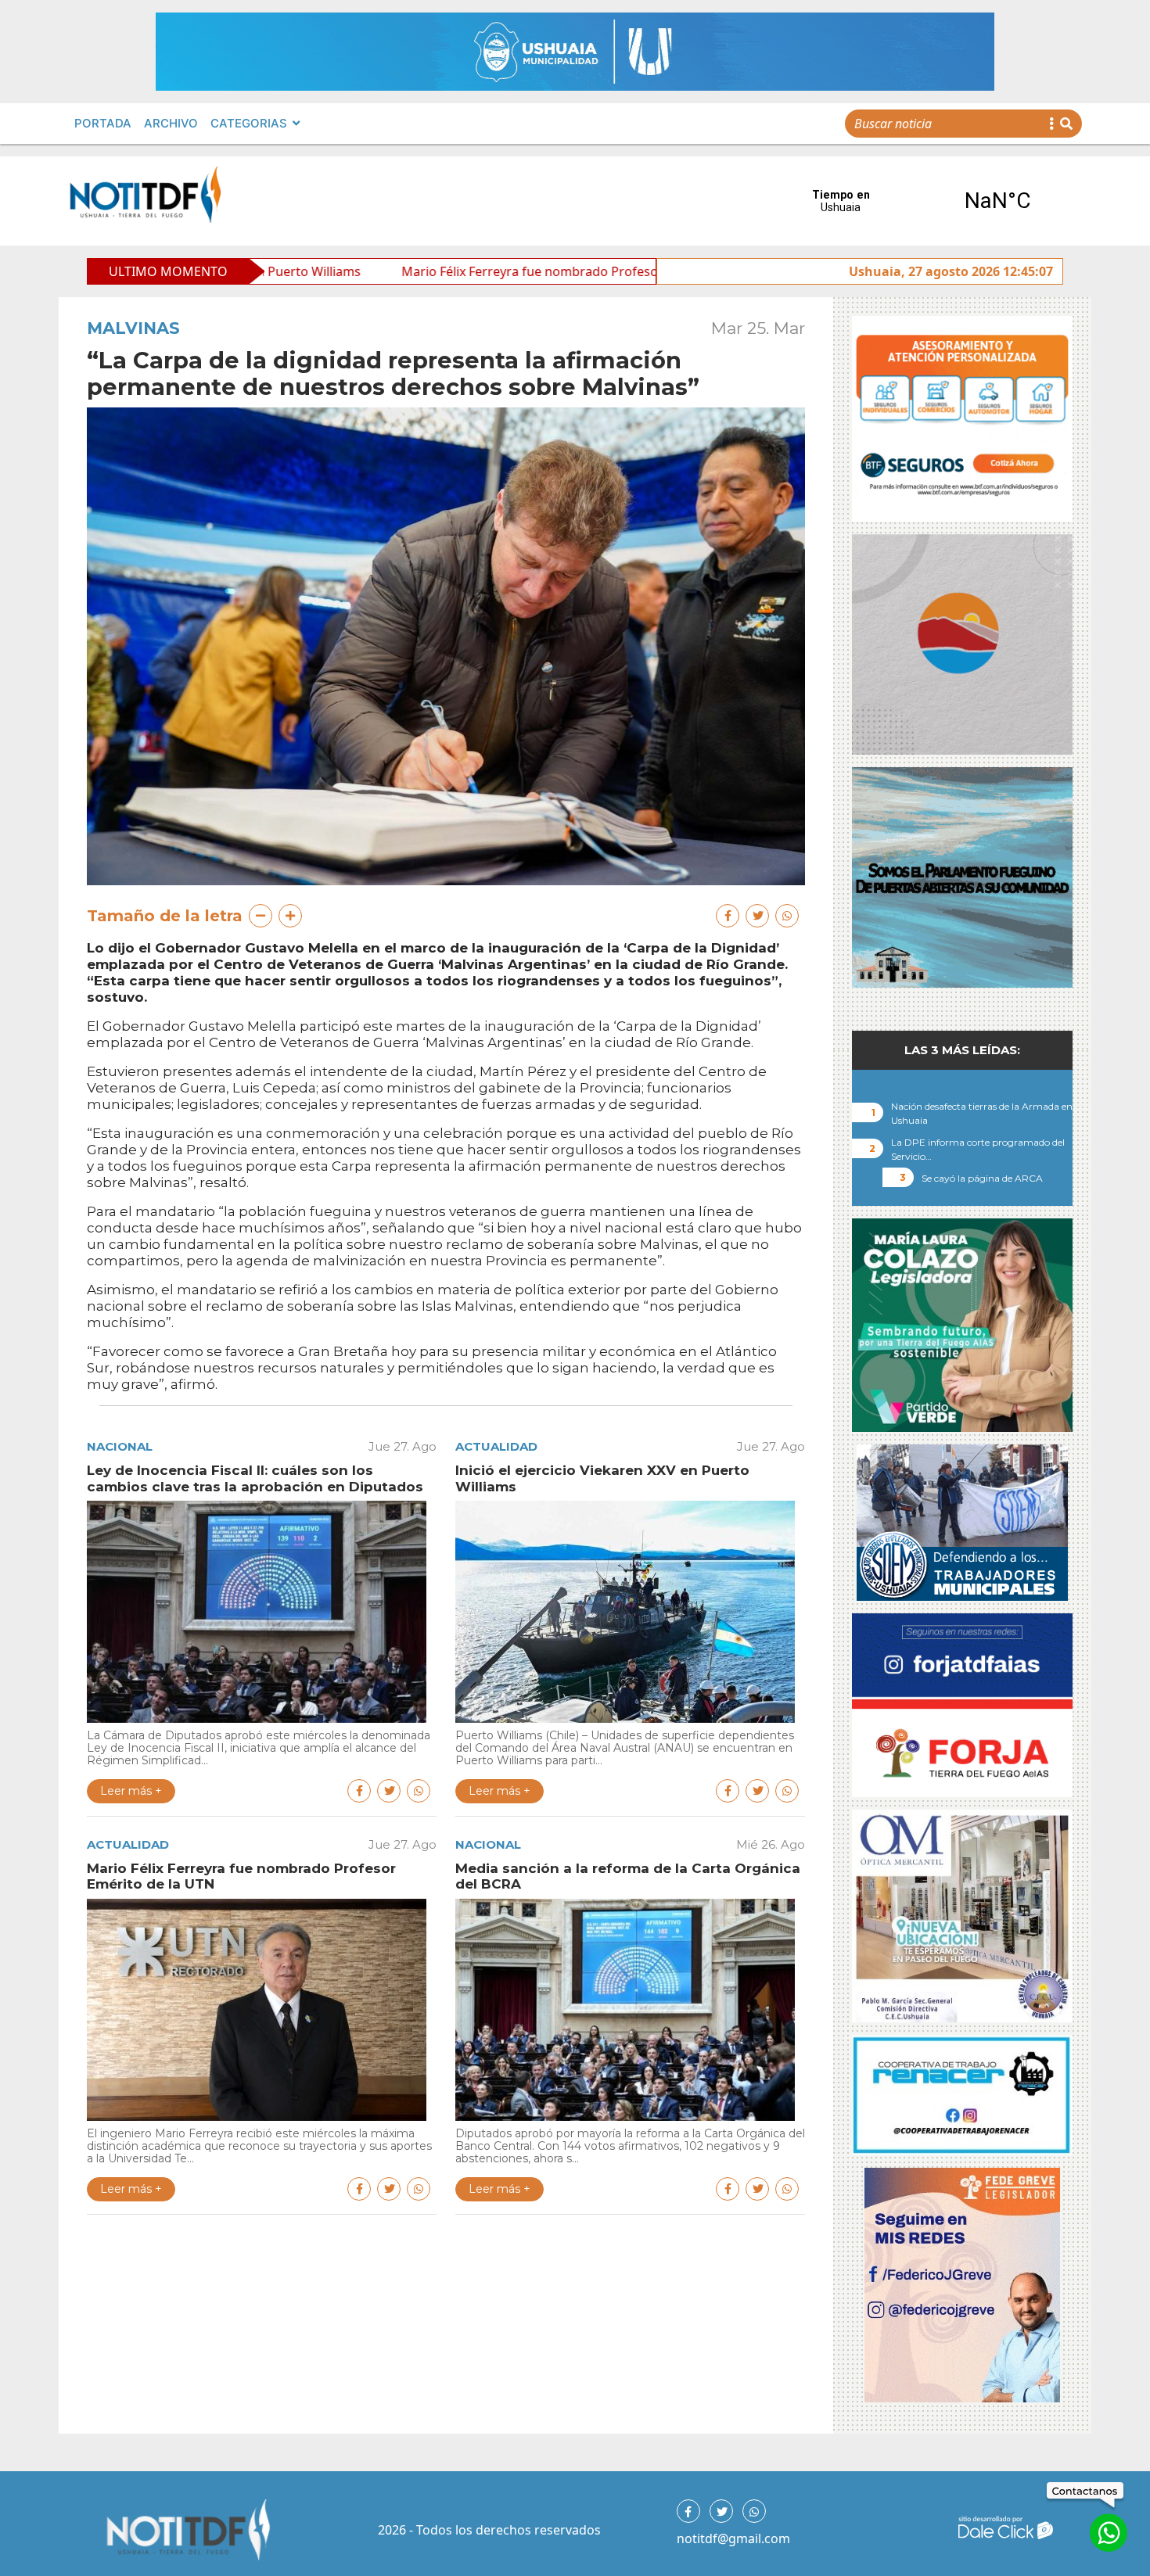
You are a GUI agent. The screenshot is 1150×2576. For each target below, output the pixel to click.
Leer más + (131, 1791)
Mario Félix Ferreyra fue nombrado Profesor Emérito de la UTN (414, 271)
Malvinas (133, 328)
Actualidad (496, 1446)
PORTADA (103, 123)
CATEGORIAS (249, 123)
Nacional (120, 1446)
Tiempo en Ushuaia (919, 201)
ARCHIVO (171, 123)
